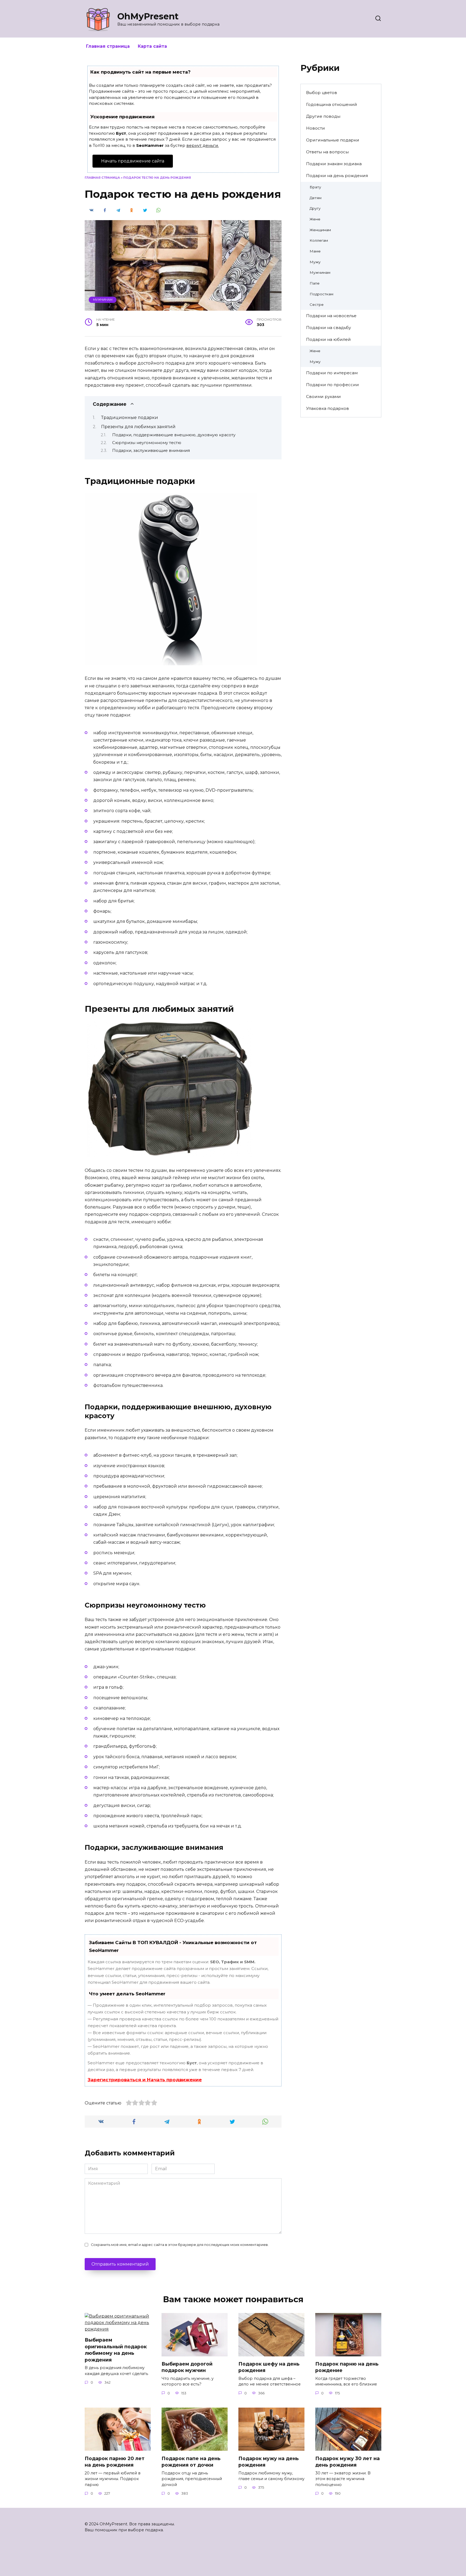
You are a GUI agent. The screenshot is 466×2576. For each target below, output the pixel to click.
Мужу (315, 262)
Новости (316, 128)
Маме (315, 251)
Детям (316, 198)
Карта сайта (152, 46)
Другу (315, 208)
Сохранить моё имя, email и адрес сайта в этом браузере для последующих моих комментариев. (180, 2245)
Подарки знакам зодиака (334, 164)
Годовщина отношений (332, 104)
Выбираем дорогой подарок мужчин (187, 2367)
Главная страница (108, 46)
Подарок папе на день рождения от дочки (191, 2461)
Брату (315, 187)
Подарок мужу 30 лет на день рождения (347, 2461)
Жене (315, 219)
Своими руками (323, 397)
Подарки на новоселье (331, 316)
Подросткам (321, 294)
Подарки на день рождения (337, 176)
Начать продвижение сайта (133, 161)
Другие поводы (323, 116)
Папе (315, 283)
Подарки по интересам (332, 373)
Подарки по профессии (333, 385)
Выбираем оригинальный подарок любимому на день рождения (116, 2350)
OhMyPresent (148, 16)
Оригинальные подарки (333, 140)
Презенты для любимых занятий (138, 427)
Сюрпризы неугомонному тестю (147, 443)
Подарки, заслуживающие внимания (151, 451)
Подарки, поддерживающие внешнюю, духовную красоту (174, 435)
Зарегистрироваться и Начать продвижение (145, 2080)
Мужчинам (103, 300)
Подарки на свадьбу (328, 328)
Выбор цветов (322, 93)
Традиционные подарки (130, 418)
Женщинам (320, 230)
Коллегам (319, 240)
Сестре (317, 304)
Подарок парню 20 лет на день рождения (115, 2461)
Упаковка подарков (328, 408)
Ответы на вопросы (327, 152)
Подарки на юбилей (328, 339)
